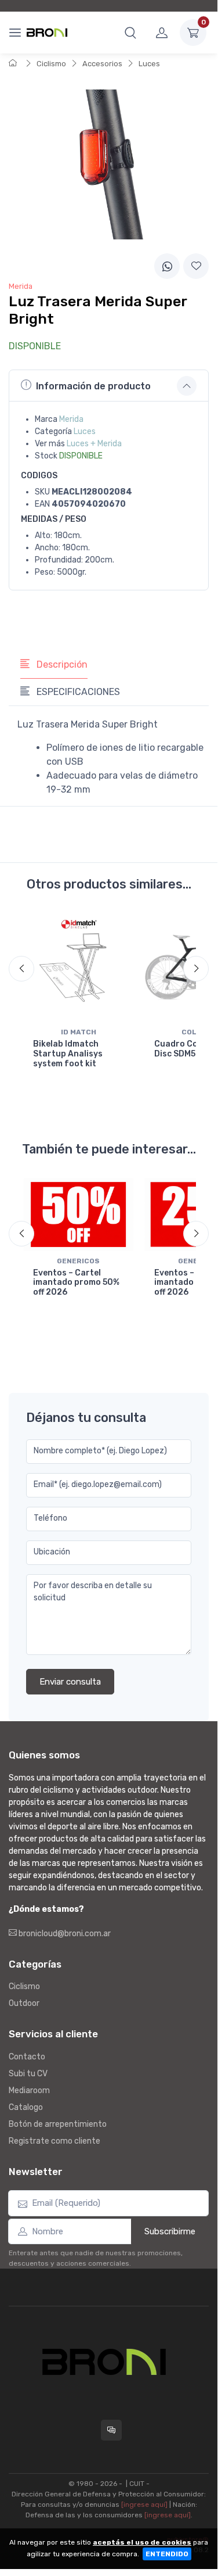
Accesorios (102, 64)
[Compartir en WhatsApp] (167, 266)
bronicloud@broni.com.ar (64, 1934)
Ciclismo (51, 64)
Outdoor (24, 2003)
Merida (71, 419)
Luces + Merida (94, 444)
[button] (130, 33)
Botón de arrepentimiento (58, 2124)
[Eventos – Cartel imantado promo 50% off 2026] (79, 1214)
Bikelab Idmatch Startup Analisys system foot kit (68, 1054)
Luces (149, 64)
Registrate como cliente (54, 2141)
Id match (79, 1032)
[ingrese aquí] (144, 2505)
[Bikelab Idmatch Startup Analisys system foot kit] (79, 968)
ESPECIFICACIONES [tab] (77, 692)
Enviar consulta (70, 1682)
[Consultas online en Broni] (111, 2430)
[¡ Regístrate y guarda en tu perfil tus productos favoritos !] (196, 266)
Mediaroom (29, 2090)
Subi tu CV (28, 2074)
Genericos (78, 1261)
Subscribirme (170, 2231)
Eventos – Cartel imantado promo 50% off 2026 (76, 1283)
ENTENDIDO (167, 2554)
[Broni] (47, 33)
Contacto (27, 2057)
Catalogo (26, 2107)
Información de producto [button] (93, 386)
